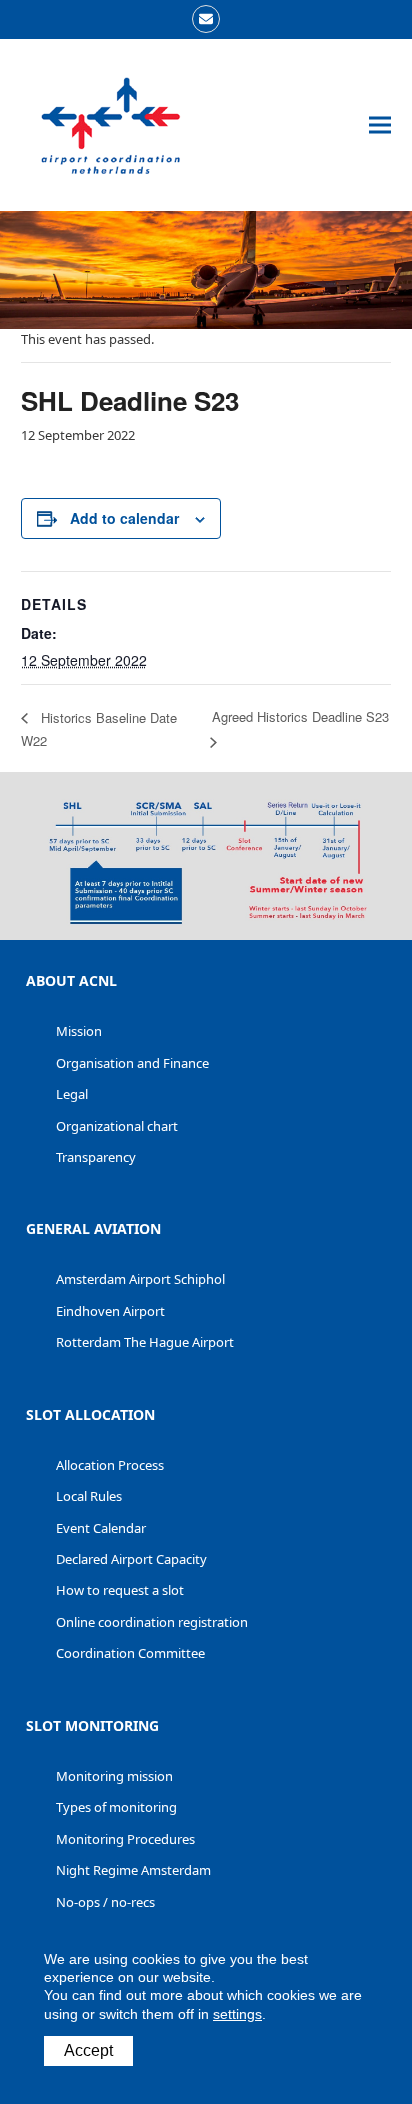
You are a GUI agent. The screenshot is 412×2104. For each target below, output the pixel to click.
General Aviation (93, 1228)
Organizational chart (117, 1126)
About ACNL (71, 980)
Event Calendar (101, 1528)
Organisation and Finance (132, 1063)
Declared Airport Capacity (131, 1559)
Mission (79, 1031)
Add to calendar (124, 518)
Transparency (96, 1157)
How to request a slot (120, 1590)
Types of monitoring (116, 1807)
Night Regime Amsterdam (133, 1870)
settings (237, 2014)
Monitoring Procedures (125, 1839)
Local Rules (89, 1496)
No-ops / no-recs (105, 1902)
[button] (380, 125)
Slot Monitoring (92, 1725)
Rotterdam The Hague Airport (145, 1342)
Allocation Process (110, 1465)
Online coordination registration (152, 1622)
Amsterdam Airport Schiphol (140, 1279)
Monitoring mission (114, 1776)
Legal (72, 1094)
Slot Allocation (90, 1414)
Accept (88, 2050)
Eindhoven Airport (110, 1311)
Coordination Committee (130, 1653)
